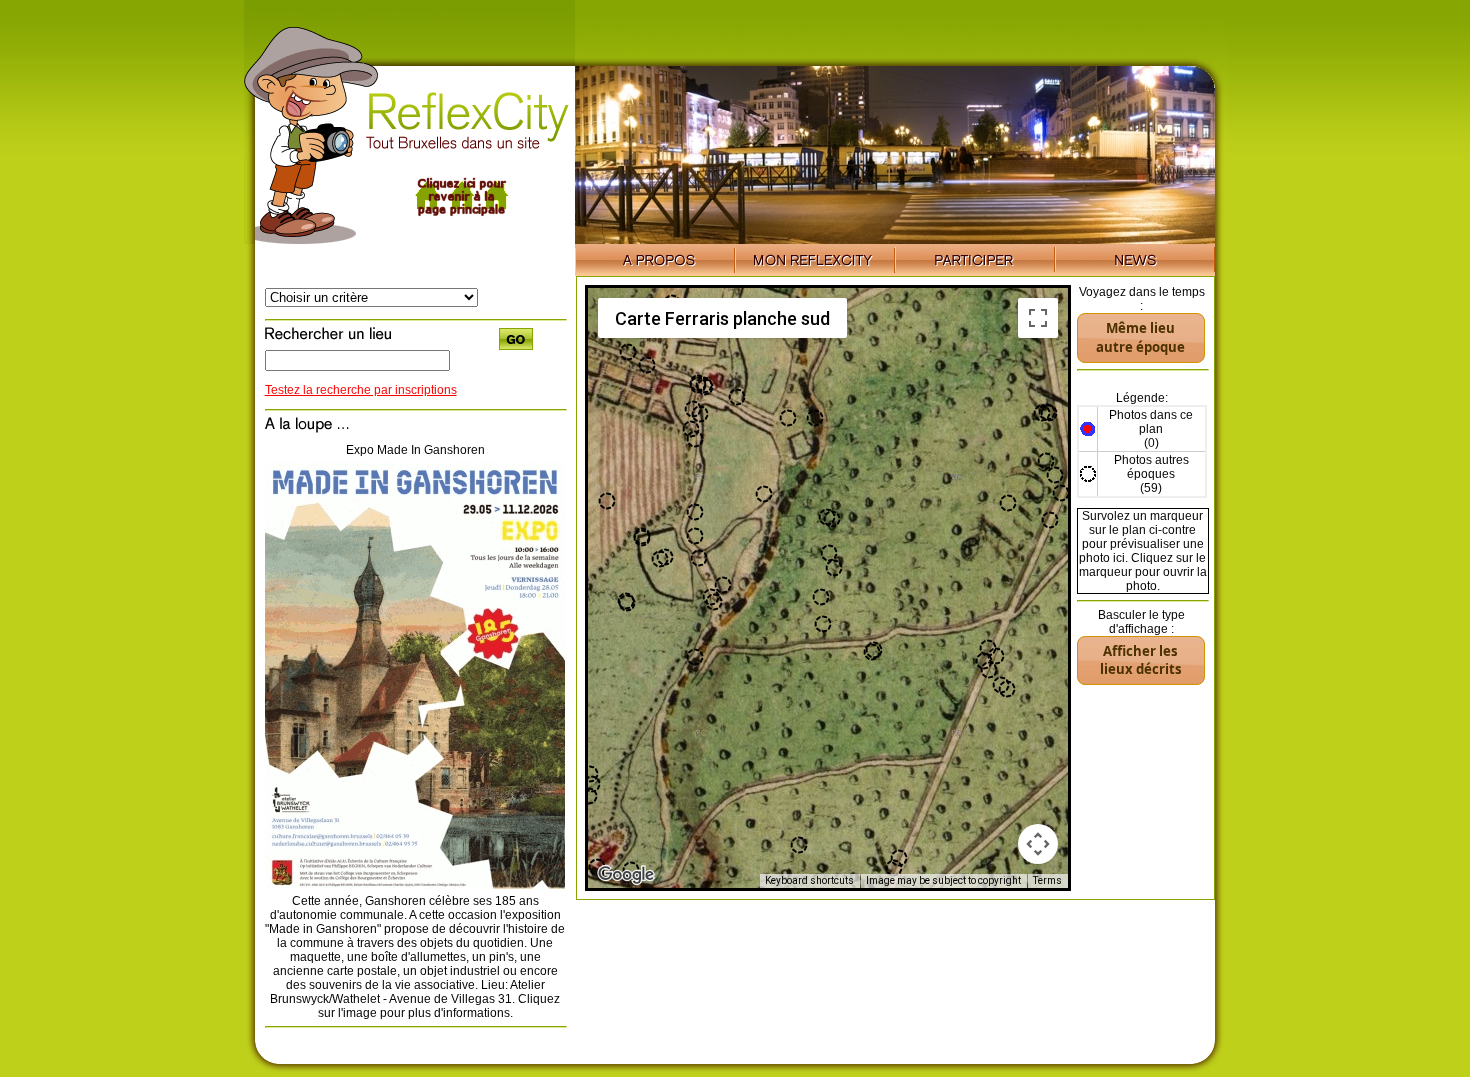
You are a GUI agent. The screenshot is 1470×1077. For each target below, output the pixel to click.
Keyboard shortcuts (809, 880)
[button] (1008, 503)
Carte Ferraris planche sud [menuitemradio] (722, 318)
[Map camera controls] (1038, 844)
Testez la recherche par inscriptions (361, 390)
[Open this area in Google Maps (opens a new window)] (626, 875)
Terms (1047, 880)
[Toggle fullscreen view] (1038, 318)
